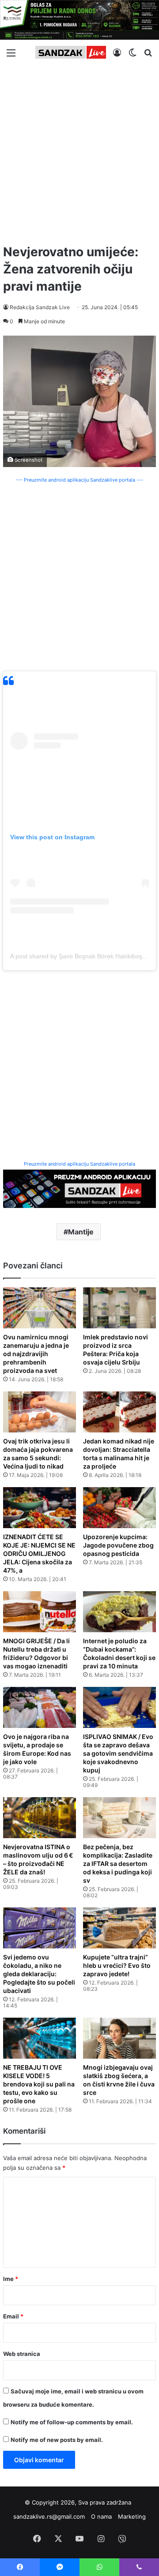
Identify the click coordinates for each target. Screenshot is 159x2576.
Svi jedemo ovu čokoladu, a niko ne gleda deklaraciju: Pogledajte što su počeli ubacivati (39, 1974)
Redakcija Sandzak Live (40, 307)
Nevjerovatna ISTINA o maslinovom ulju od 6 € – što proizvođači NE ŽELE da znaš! (38, 1859)
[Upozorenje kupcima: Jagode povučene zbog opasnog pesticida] (119, 1508)
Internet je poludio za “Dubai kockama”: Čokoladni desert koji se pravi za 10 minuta (119, 1653)
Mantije (81, 1232)
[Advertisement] (79, 151)
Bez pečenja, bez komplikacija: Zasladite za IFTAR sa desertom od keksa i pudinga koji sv (118, 1864)
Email (13, 2316)
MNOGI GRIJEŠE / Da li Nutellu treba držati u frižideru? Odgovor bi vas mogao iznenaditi (36, 1653)
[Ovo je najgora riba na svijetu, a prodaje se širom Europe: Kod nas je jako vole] (40, 1707)
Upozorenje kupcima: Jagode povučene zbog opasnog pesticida (118, 1545)
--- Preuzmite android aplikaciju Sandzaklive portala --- (79, 480)
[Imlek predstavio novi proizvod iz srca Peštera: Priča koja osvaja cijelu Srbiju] (119, 1308)
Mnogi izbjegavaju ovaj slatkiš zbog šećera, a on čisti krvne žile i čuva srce (119, 2080)
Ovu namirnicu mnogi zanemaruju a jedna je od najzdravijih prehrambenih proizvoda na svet (36, 1354)
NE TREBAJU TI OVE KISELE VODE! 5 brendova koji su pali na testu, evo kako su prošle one (39, 2084)
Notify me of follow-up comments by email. (72, 2422)
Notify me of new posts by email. (57, 2440)
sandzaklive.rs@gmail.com (49, 2516)
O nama (101, 2516)
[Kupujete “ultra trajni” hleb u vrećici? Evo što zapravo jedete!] (119, 1928)
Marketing (132, 2516)
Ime (11, 2279)
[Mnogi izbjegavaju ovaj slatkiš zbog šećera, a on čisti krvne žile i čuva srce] (119, 2038)
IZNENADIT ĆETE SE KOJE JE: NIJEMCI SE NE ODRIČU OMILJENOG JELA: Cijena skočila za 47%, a (39, 1553)
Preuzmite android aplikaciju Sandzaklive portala (79, 1164)
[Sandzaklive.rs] (71, 52)
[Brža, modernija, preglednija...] (79, 1188)
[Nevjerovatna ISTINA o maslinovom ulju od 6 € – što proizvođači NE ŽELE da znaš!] (40, 1818)
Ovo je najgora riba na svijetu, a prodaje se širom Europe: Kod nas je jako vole (37, 1749)
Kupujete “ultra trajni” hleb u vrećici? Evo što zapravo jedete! (117, 1965)
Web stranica (22, 2354)
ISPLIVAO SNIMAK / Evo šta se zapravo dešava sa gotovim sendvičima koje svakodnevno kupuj (118, 1753)
